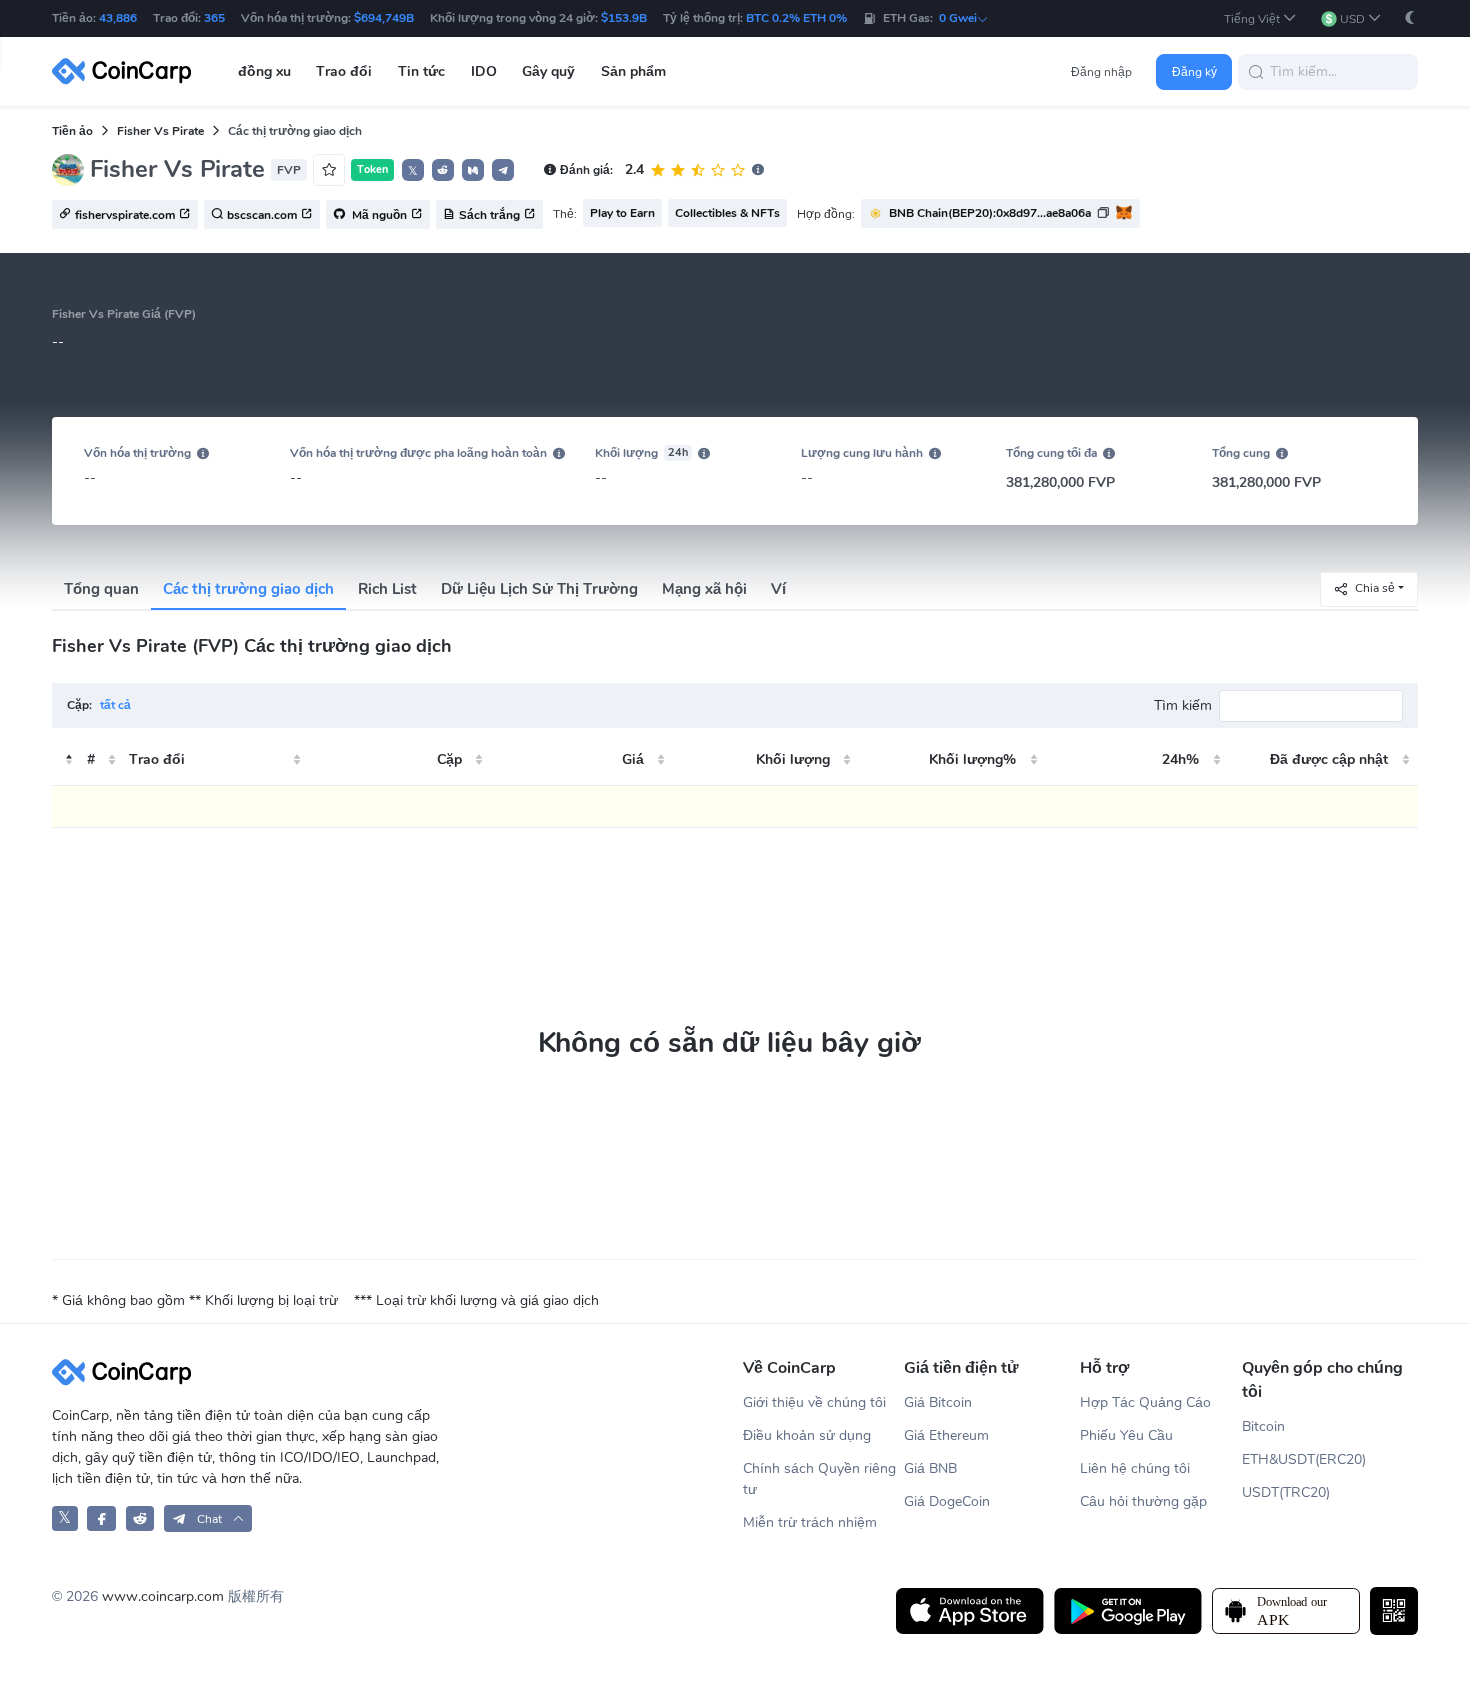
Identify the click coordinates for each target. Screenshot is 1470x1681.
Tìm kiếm (1183, 705)
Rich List (387, 589)
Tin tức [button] (421, 71)
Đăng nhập (1101, 72)
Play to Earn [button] (622, 213)
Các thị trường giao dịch (248, 589)
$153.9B (624, 18)
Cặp (449, 759)
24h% (1180, 759)
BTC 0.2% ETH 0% (796, 18)
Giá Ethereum (946, 1435)
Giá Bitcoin (938, 1402)
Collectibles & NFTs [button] (727, 213)
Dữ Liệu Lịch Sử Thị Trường (539, 589)
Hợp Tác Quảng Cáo (1145, 1402)
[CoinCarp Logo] (127, 71)
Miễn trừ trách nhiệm (810, 1522)
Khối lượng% (972, 759)
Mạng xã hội (704, 589)
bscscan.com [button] (262, 215)
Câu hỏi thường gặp (1143, 1501)
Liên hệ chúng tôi (1135, 1468)
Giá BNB (930, 1468)
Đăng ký (1194, 72)
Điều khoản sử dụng (807, 1435)
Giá (633, 759)
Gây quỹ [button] (548, 71)
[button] (1260, 18)
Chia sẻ (1375, 588)
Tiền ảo (72, 131)
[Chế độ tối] (1410, 17)
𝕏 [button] (413, 171)
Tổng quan (101, 589)
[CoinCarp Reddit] (140, 1518)
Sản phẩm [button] (633, 71)
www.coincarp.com (163, 1596)
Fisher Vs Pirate (160, 131)
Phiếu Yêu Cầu (1126, 1435)
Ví (778, 589)
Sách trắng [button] (489, 215)
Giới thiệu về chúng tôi (814, 1402)
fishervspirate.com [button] (125, 215)
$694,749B (384, 18)
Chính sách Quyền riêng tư (819, 1479)
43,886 (118, 18)
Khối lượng (793, 759)
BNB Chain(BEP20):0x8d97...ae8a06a (990, 213)
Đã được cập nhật (1329, 759)
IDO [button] (484, 71)
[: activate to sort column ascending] (67, 760)
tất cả (115, 705)
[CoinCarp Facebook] (101, 1518)
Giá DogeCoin (947, 1501)
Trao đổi (157, 759)
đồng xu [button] (264, 71)
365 (214, 18)
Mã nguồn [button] (378, 215)
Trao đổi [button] (344, 71)
